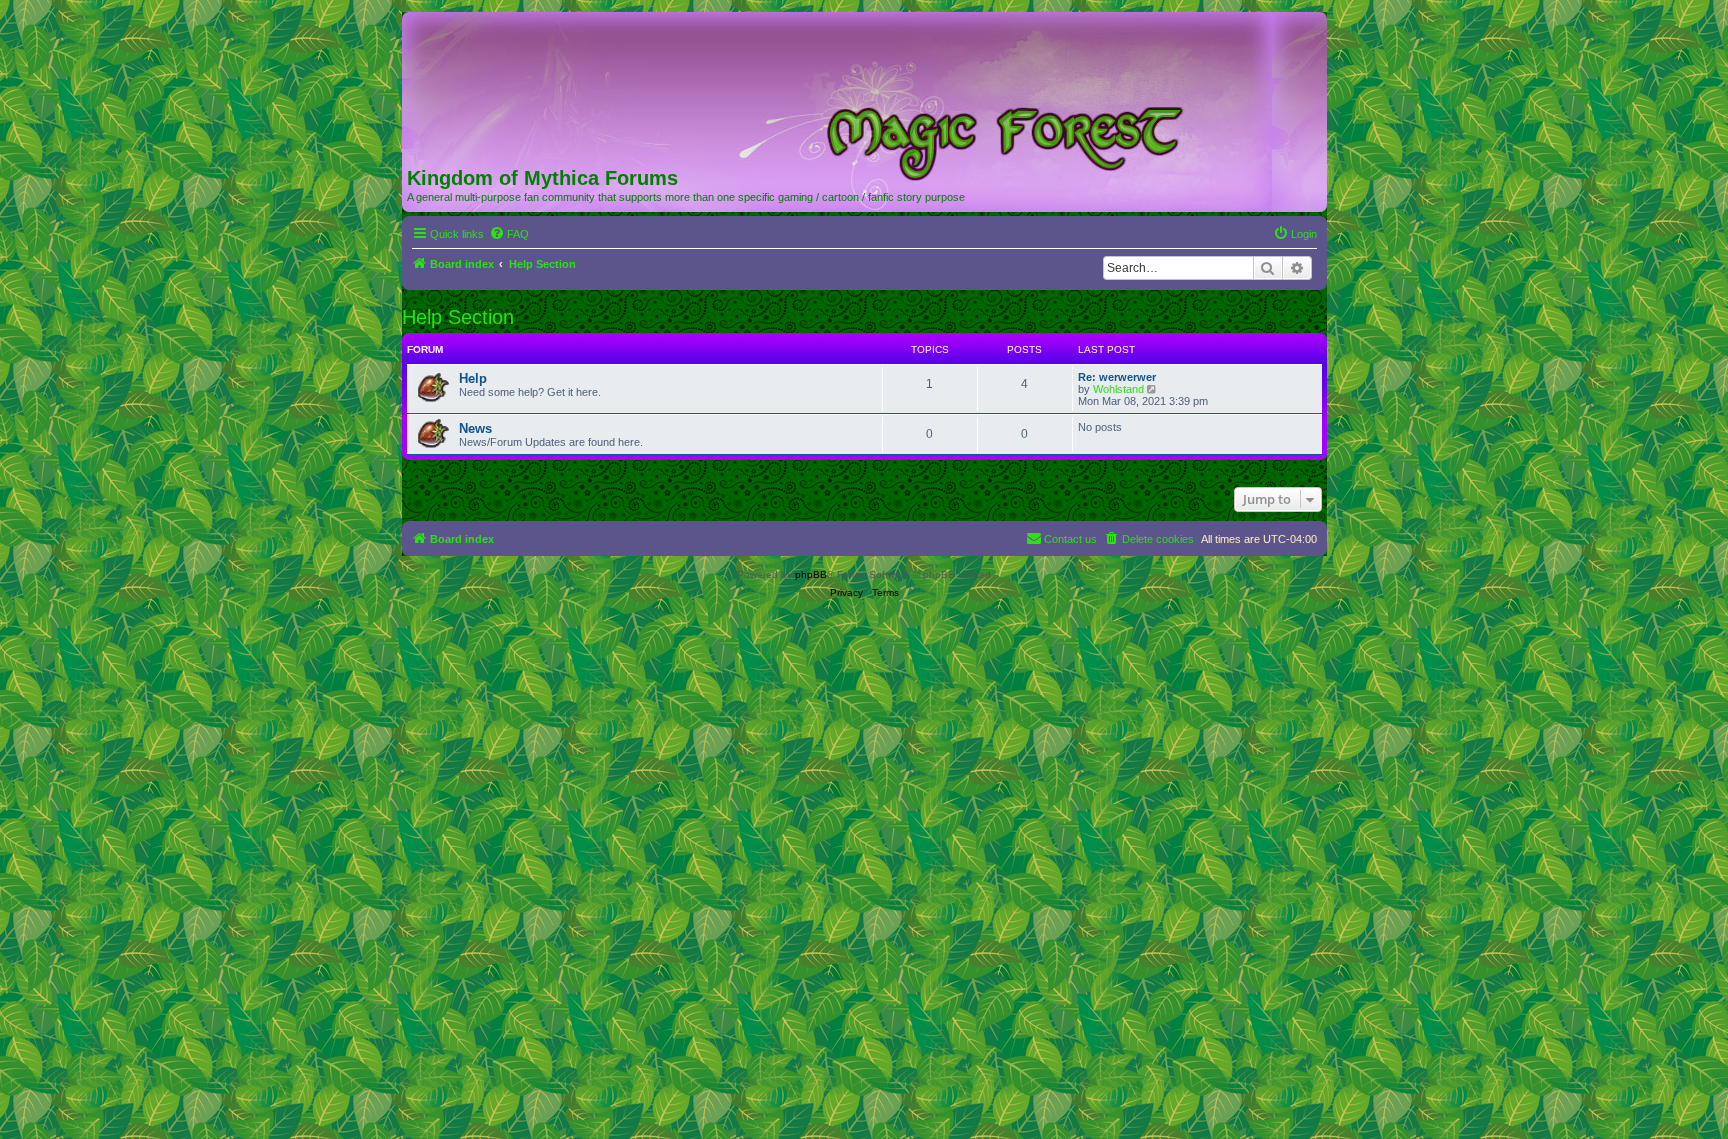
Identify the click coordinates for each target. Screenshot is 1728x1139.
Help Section (458, 317)
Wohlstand (1118, 389)
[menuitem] (509, 234)
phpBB (811, 574)
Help (473, 378)
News (475, 428)
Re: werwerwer (1117, 377)
